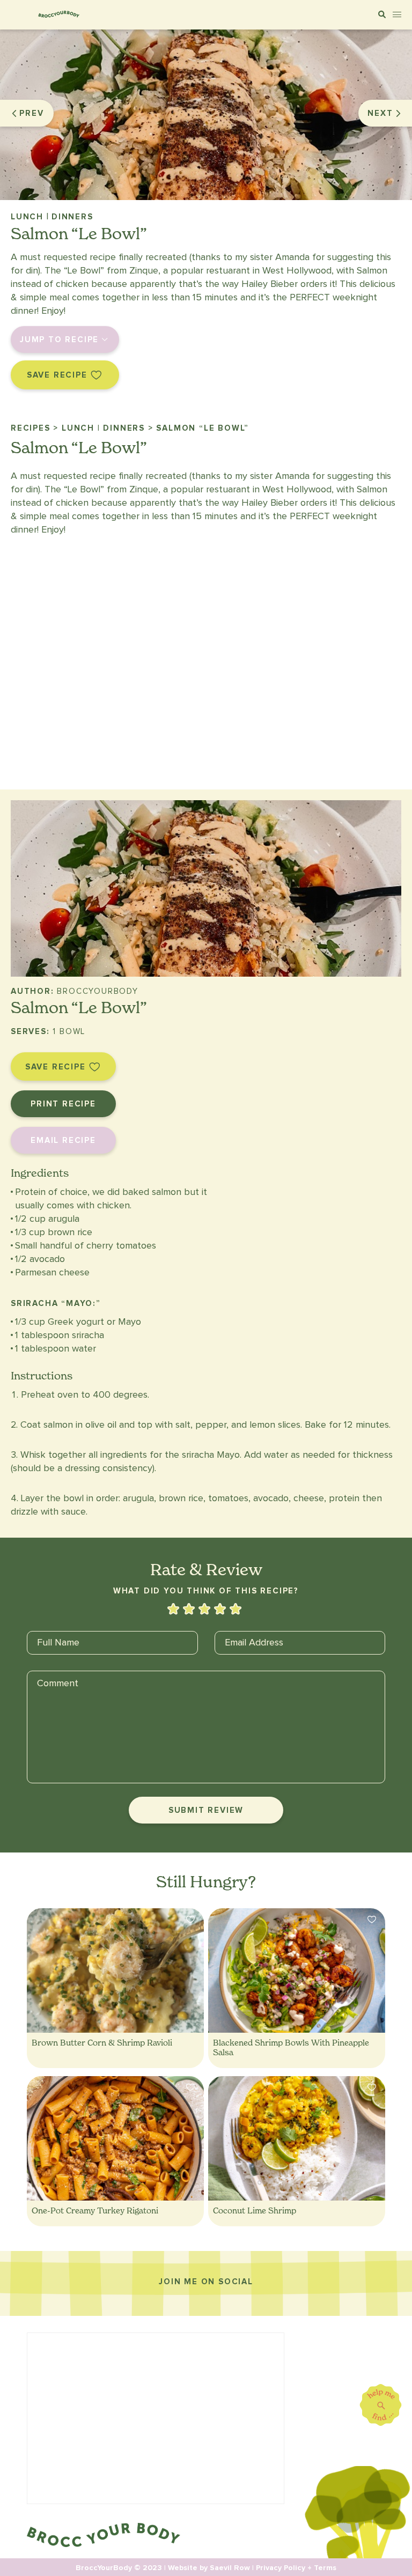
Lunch (27, 217)
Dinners (72, 217)
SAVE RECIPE (57, 375)
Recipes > (35, 428)
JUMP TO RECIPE (59, 339)
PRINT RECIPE (63, 1104)
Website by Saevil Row (209, 2568)
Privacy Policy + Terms (296, 2568)
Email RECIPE (63, 1140)
